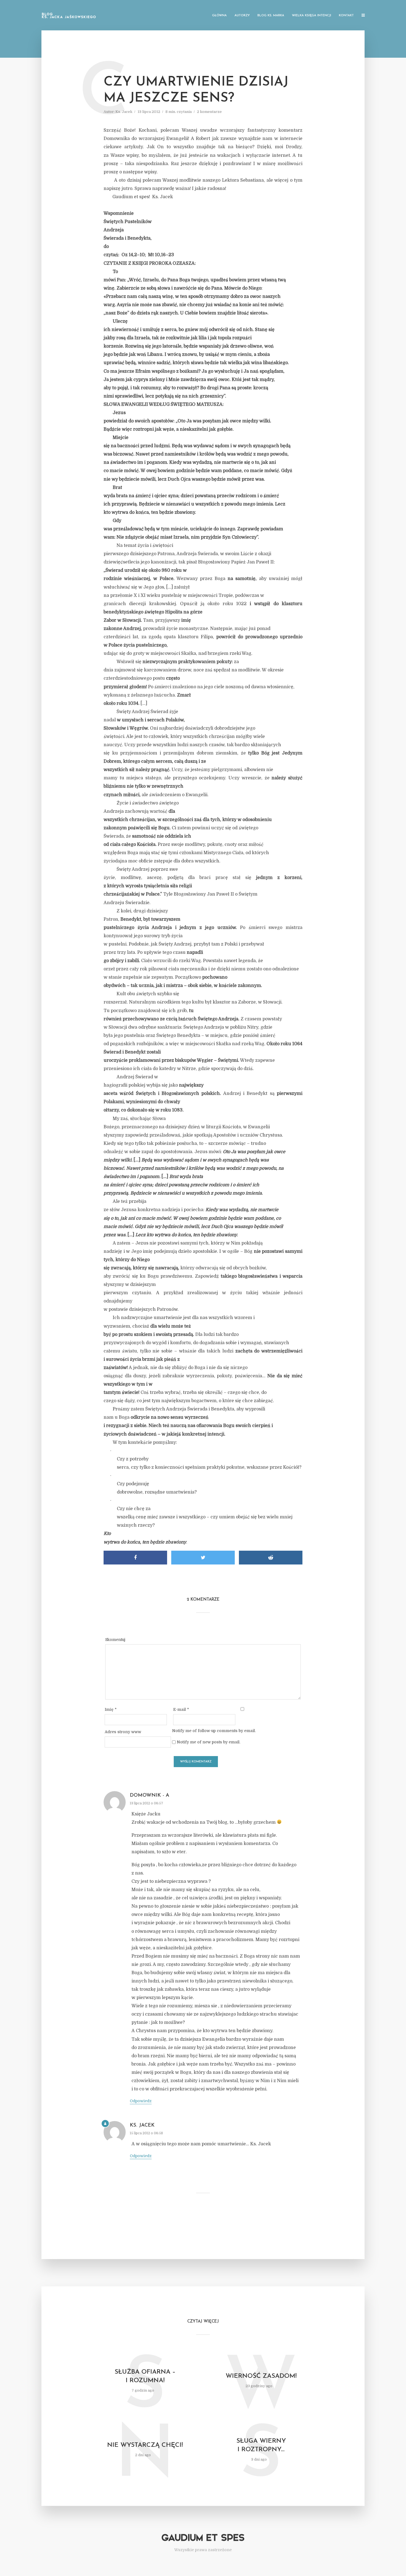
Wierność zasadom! (261, 2376)
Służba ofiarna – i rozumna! (145, 2376)
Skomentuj (115, 1640)
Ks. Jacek (124, 112)
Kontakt (346, 16)
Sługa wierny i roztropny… (261, 2445)
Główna (219, 16)
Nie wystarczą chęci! (145, 2445)
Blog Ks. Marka (271, 16)
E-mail (181, 1709)
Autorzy (242, 16)
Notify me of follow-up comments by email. (214, 1731)
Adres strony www (123, 1732)
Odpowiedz (141, 2101)
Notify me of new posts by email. (209, 1742)
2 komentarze (209, 112)
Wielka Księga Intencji (312, 16)
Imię (111, 1709)
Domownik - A (150, 1796)
